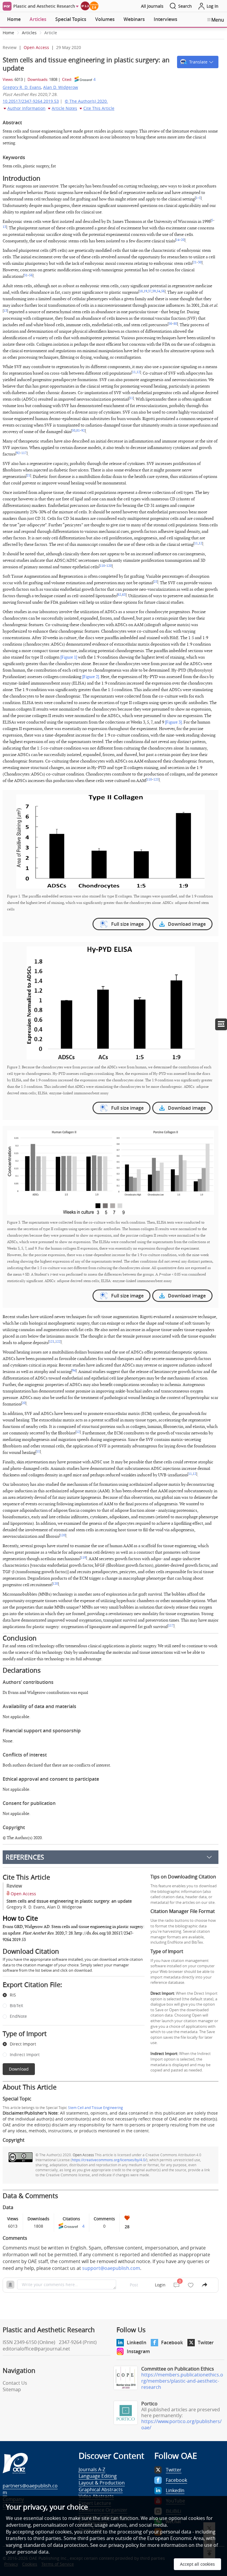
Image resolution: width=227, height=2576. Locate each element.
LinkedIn (137, 2342)
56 (31, 275)
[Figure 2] (91, 677)
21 (195, 262)
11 (134, 372)
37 (150, 291)
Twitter (206, 2342)
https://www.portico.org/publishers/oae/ (181, 2424)
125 (156, 780)
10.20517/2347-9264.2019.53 (31, 101)
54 (158, 291)
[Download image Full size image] (111, 841)
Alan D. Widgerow (61, 87)
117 (24, 453)
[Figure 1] (69, 657)
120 (109, 566)
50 (74, 431)
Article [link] (51, 33)
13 (4, 227)
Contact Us (15, 2383)
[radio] (69, 1995)
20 (183, 240)
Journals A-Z (92, 2469)
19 (145, 291)
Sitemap (12, 2389)
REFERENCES (25, 1857)
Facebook (172, 2342)
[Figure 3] (173, 722)
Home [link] (8, 33)
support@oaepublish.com (111, 2268)
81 (78, 431)
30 (200, 262)
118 (102, 566)
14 (178, 240)
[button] (198, 62)
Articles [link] (29, 33)
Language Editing (98, 2476)
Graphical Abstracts (101, 2490)
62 (119, 595)
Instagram (138, 2351)
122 (58, 1342)
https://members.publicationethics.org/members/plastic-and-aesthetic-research (182, 2381)
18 (141, 291)
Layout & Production (102, 2483)
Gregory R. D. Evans (22, 87)
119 (83, 1558)
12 (138, 372)
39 (154, 291)
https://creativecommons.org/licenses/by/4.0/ (109, 2160)
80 (175, 324)
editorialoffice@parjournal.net (36, 2349)
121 (52, 1342)
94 (74, 1371)
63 (124, 595)
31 (26, 275)
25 (155, 582)
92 (83, 431)
